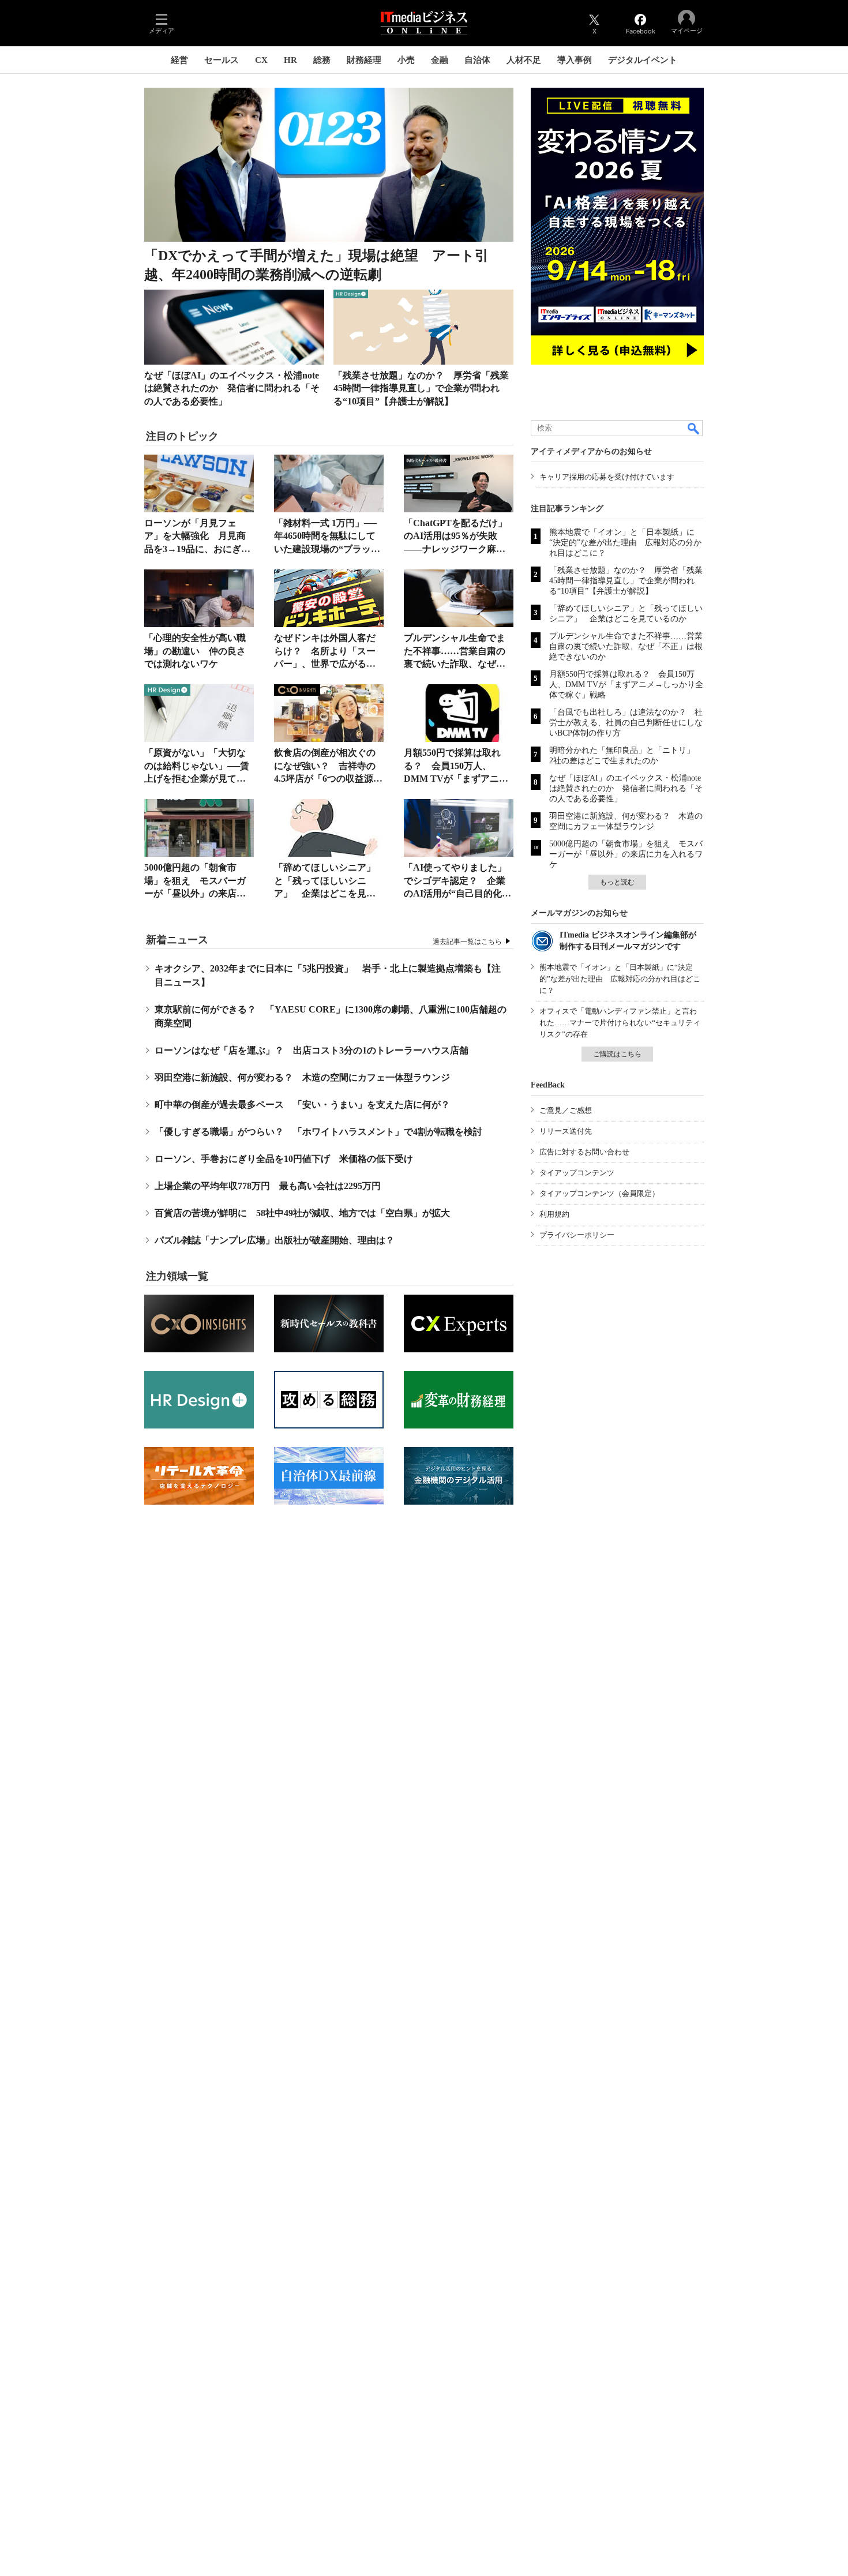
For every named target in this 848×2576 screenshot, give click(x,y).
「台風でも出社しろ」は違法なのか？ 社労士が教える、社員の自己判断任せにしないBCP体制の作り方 (626, 723)
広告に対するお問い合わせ (584, 1152)
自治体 (477, 60)
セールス (222, 60)
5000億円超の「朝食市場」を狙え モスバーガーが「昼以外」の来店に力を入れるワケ (626, 854)
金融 (440, 60)
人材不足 (524, 60)
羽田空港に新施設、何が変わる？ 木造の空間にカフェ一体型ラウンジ (302, 1077)
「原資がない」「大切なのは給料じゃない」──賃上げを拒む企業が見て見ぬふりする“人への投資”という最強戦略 (197, 779)
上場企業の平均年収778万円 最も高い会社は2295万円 (268, 1186)
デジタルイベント (643, 60)
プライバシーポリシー (577, 1235)
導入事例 (575, 60)
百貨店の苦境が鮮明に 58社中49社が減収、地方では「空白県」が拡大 (302, 1213)
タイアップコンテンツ (577, 1173)
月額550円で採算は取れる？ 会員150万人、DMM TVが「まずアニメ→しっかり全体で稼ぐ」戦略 (456, 779)
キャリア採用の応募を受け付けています (607, 477)
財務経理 (364, 60)
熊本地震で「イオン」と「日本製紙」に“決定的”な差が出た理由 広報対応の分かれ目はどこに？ (625, 543)
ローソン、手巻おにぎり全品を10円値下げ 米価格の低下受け (284, 1159)
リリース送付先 (566, 1131)
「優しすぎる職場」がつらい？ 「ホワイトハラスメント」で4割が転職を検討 (318, 1132)
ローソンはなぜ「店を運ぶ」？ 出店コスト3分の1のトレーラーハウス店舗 (312, 1050)
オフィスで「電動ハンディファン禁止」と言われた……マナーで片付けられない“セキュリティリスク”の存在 (620, 1023)
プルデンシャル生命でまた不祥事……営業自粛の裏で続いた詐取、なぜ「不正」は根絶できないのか (455, 664)
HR (290, 60)
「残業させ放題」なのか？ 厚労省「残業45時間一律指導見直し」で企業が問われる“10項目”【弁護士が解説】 (421, 388)
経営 (179, 60)
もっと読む (617, 882)
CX (261, 60)
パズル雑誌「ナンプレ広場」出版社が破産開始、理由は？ (275, 1240)
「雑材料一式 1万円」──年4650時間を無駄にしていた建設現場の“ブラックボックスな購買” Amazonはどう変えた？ (327, 549)
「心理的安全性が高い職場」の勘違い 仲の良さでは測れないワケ (195, 651)
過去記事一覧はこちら (467, 942)
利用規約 (554, 1214)
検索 (694, 428)
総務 (322, 60)
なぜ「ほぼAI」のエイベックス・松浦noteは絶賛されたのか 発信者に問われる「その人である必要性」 (232, 388)
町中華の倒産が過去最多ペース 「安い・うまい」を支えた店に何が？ (302, 1105)
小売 (406, 60)
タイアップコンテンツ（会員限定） (599, 1193)
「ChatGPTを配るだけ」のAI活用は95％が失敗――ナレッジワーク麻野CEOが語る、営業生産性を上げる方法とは (455, 549)
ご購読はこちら (617, 1054)
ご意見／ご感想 (566, 1110)
